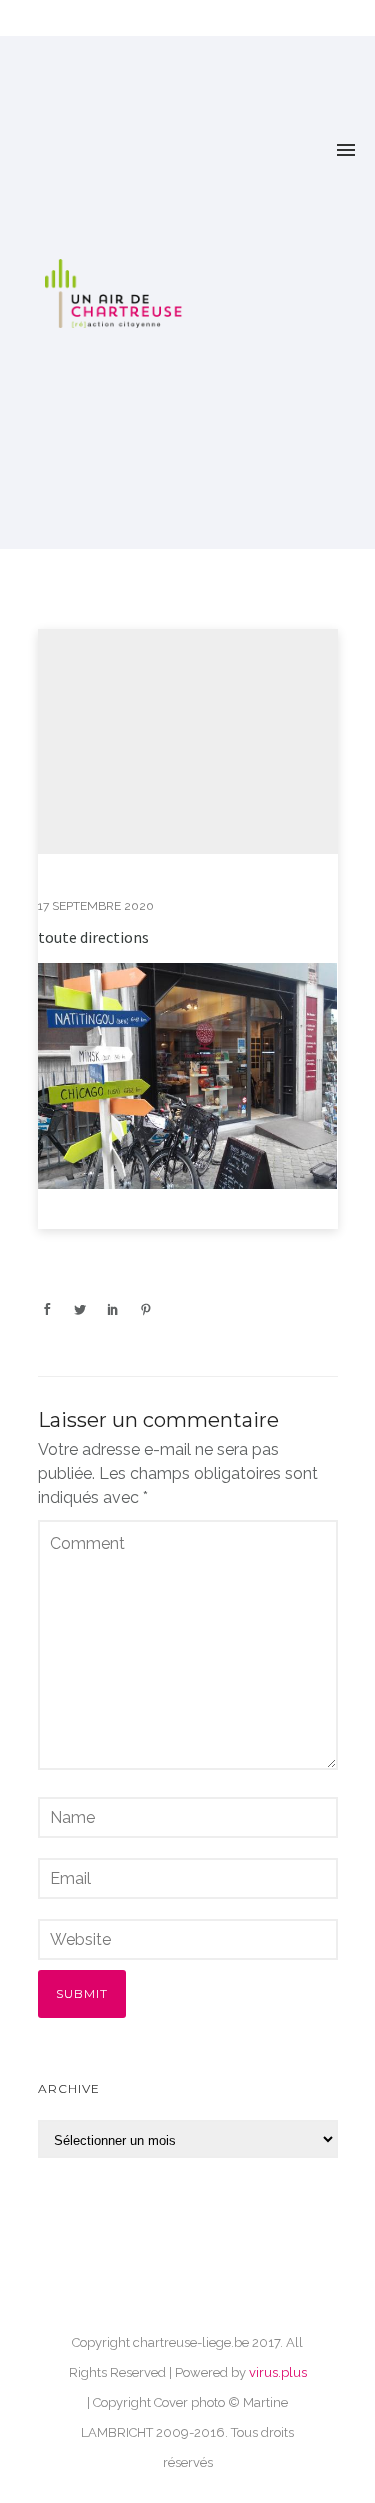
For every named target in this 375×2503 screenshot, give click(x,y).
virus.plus (278, 2372)
